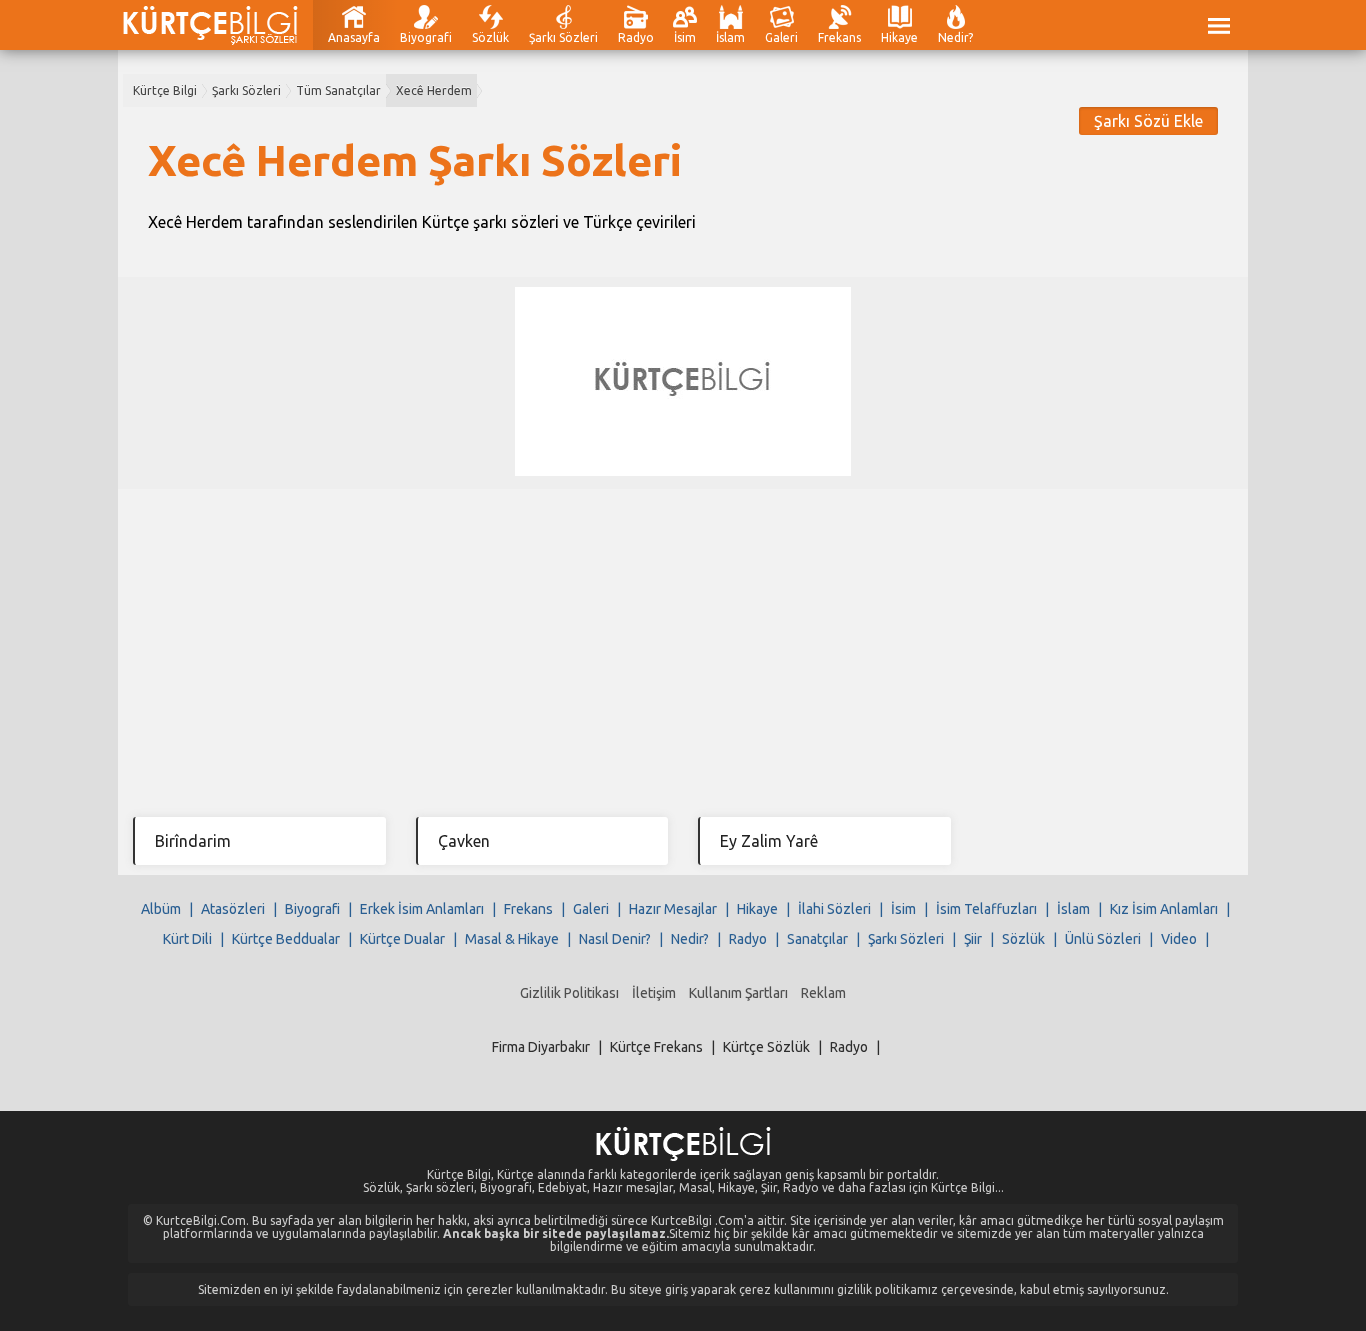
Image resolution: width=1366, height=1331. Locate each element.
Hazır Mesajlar (673, 909)
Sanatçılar (817, 939)
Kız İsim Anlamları (1164, 909)
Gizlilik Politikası (569, 993)
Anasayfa (354, 37)
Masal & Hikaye (512, 939)
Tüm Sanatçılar (338, 90)
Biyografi (426, 37)
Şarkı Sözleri (563, 37)
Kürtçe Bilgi (165, 90)
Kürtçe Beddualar (286, 939)
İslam (730, 37)
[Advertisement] (683, 639)
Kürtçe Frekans (656, 1047)
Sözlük (490, 37)
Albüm (161, 909)
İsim (685, 37)
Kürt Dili (187, 939)
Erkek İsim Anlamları (422, 909)
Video (1179, 939)
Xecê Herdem (434, 90)
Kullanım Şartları (738, 993)
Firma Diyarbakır (541, 1047)
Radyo (636, 37)
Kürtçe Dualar (402, 939)
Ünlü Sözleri (1103, 939)
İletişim (654, 993)
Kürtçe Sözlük (766, 1047)
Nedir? (955, 37)
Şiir (973, 939)
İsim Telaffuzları (986, 909)
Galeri (781, 37)
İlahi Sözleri (834, 909)
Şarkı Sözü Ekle (1148, 121)
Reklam (823, 993)
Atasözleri (233, 909)
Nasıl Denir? (615, 939)
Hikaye (899, 37)
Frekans (839, 37)
